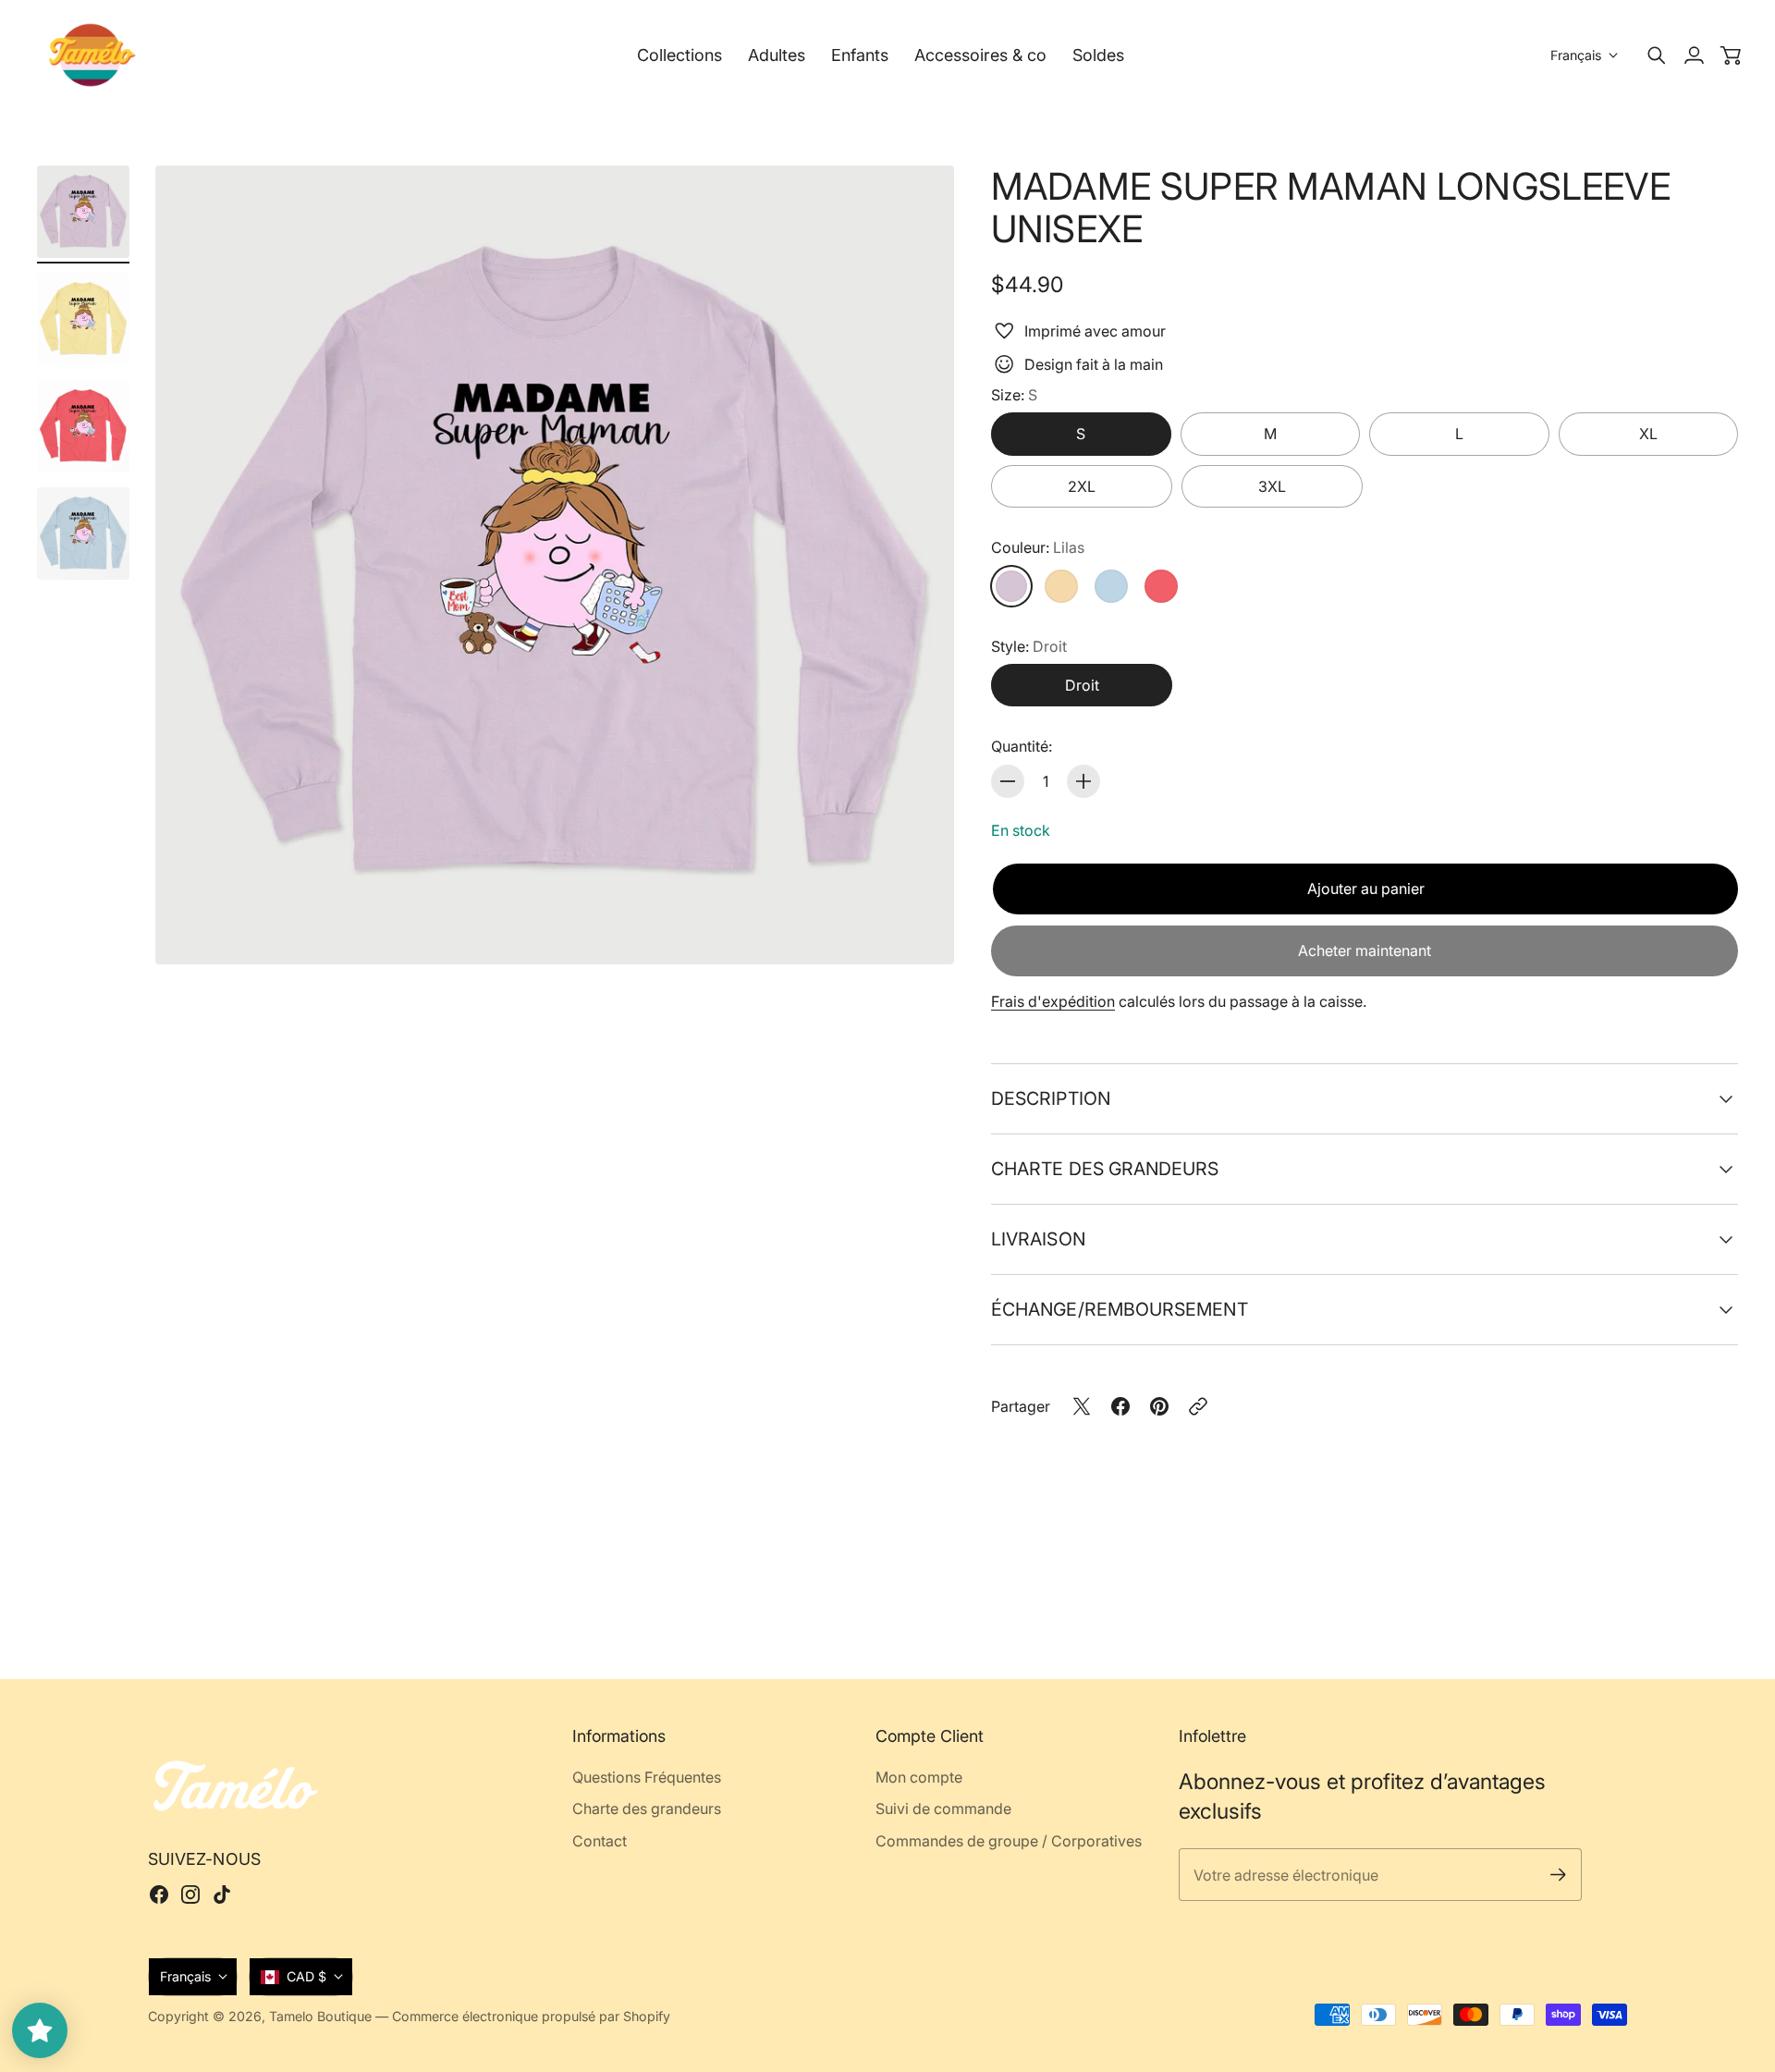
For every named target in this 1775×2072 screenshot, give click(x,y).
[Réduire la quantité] (1008, 781)
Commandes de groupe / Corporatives (1009, 1841)
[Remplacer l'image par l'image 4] (83, 533)
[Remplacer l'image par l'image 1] (83, 212)
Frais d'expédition (1053, 1001)
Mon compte (919, 1777)
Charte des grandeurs (1105, 1169)
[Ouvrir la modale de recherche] (1657, 55)
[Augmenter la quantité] (1083, 781)
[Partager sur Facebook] (1120, 1406)
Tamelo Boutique (320, 2016)
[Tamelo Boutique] (92, 55)
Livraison (1038, 1239)
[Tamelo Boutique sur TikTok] (222, 1894)
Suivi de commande (943, 1808)
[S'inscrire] (1558, 1875)
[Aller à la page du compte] (1694, 55)
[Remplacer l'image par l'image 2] (83, 319)
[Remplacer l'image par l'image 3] (83, 426)
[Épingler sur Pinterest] (1159, 1406)
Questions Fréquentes (647, 1777)
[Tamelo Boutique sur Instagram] (190, 1894)
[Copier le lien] (1198, 1406)
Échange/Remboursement (1120, 1309)
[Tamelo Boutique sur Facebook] (159, 1894)
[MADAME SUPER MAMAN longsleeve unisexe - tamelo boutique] (555, 565)
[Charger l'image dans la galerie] (919, 929)
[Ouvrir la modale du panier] (1731, 55)
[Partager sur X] (1082, 1406)
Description (1051, 1098)
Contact (600, 1841)
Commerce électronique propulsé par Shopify (531, 2016)
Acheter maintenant (1365, 950)
